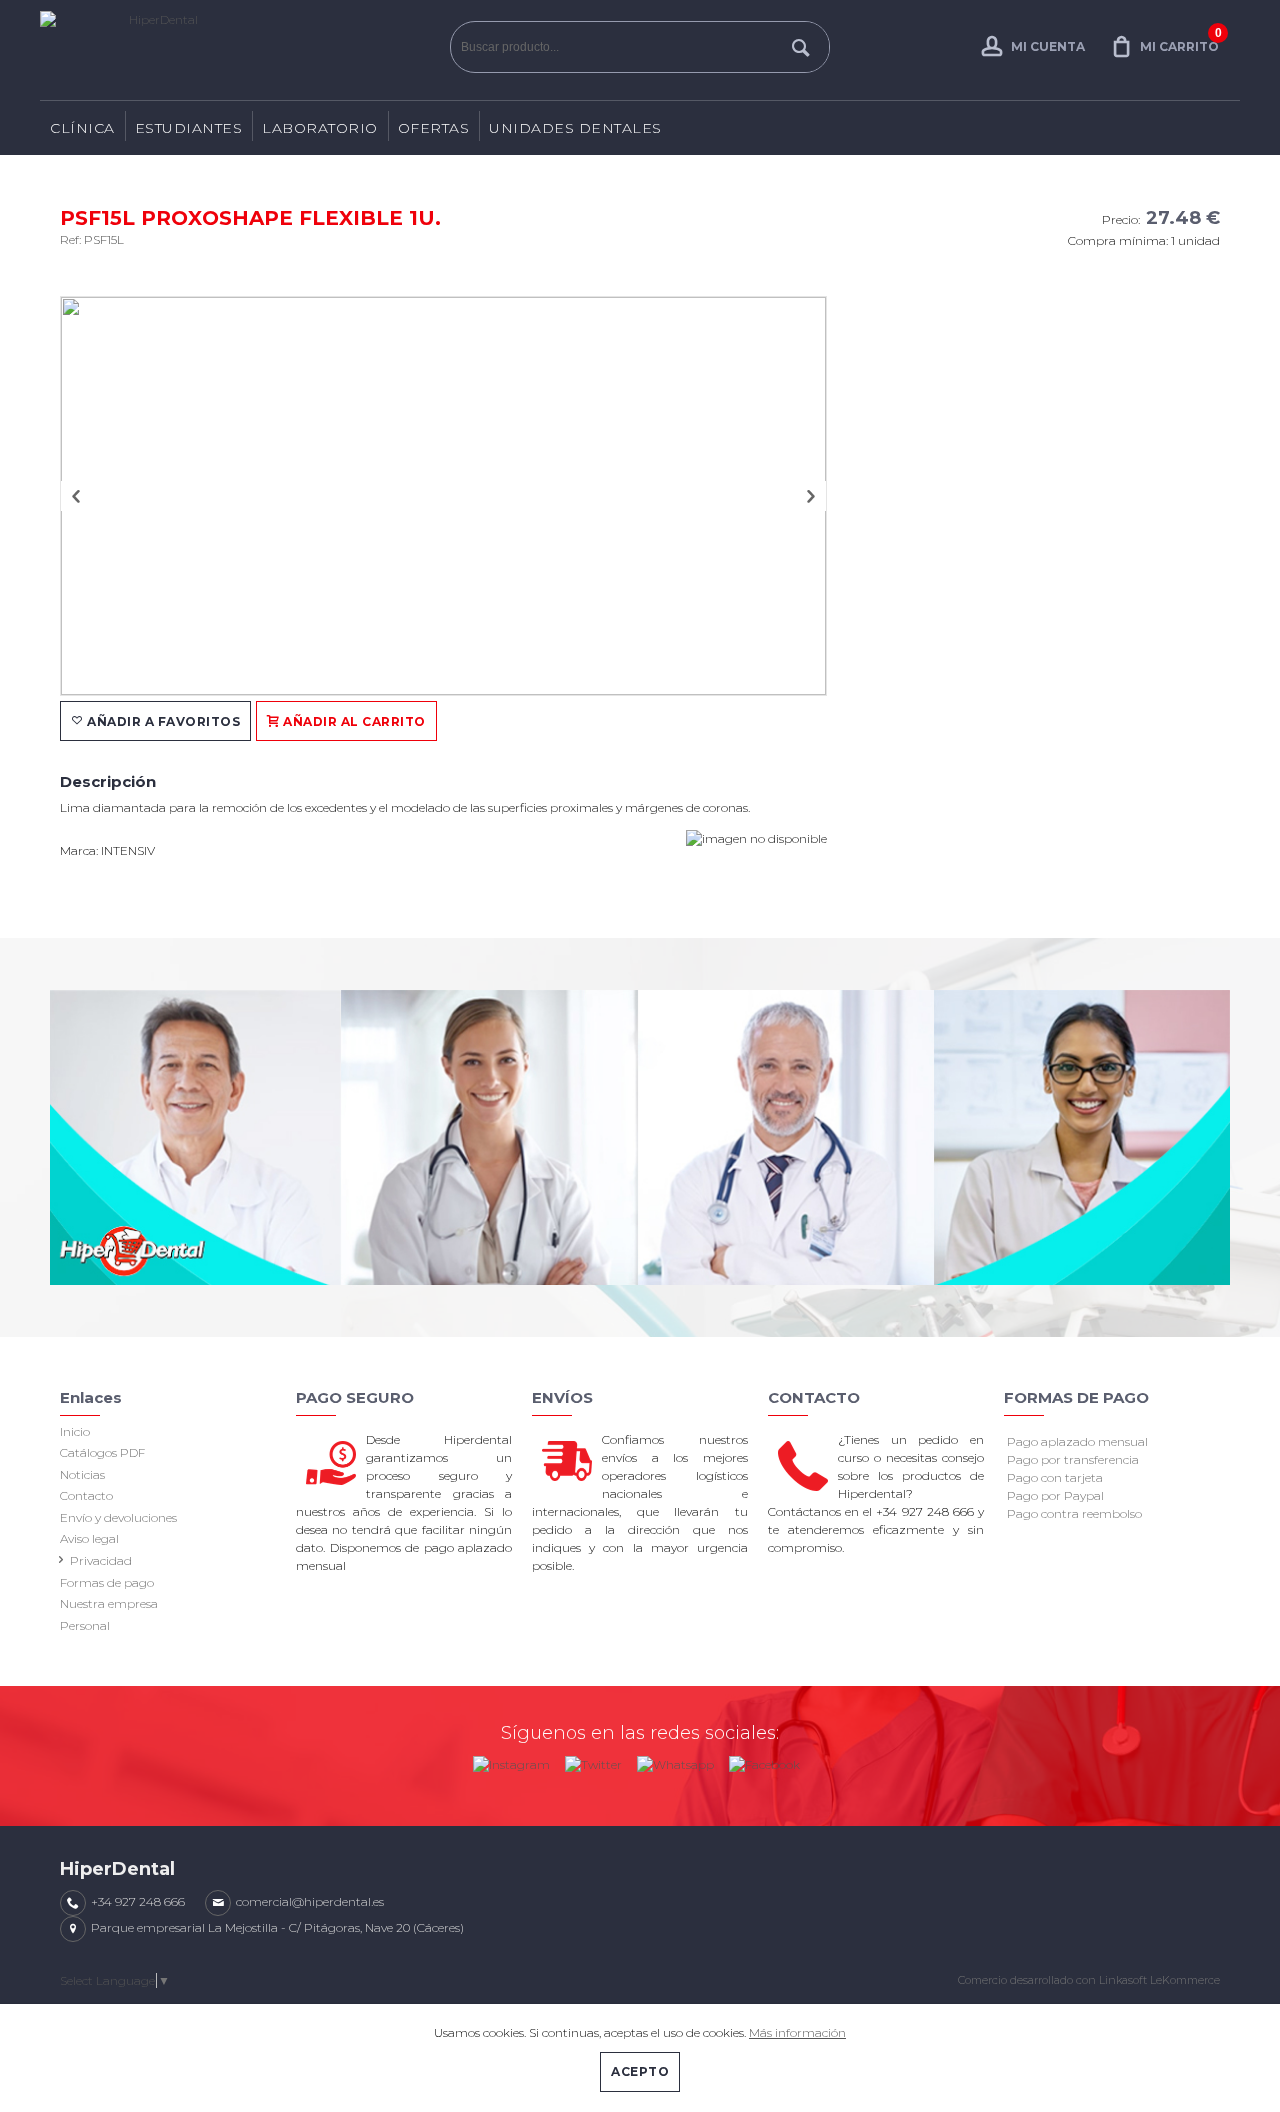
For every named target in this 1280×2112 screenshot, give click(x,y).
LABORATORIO (320, 128)
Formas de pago (107, 1582)
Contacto (86, 1495)
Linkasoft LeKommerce (1159, 1980)
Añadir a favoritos (162, 721)
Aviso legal (89, 1538)
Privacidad (101, 1560)
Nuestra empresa (109, 1603)
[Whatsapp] (675, 1760)
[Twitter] (593, 1760)
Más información (797, 2032)
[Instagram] (511, 1760)
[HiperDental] (240, 50)
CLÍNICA (82, 128)
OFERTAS (434, 128)
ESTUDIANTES (189, 128)
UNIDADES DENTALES (575, 128)
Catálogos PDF (102, 1452)
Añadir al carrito (353, 721)
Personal (85, 1625)
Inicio (75, 1431)
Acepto (640, 2071)
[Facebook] (764, 1760)
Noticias (82, 1474)
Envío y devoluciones (118, 1517)
